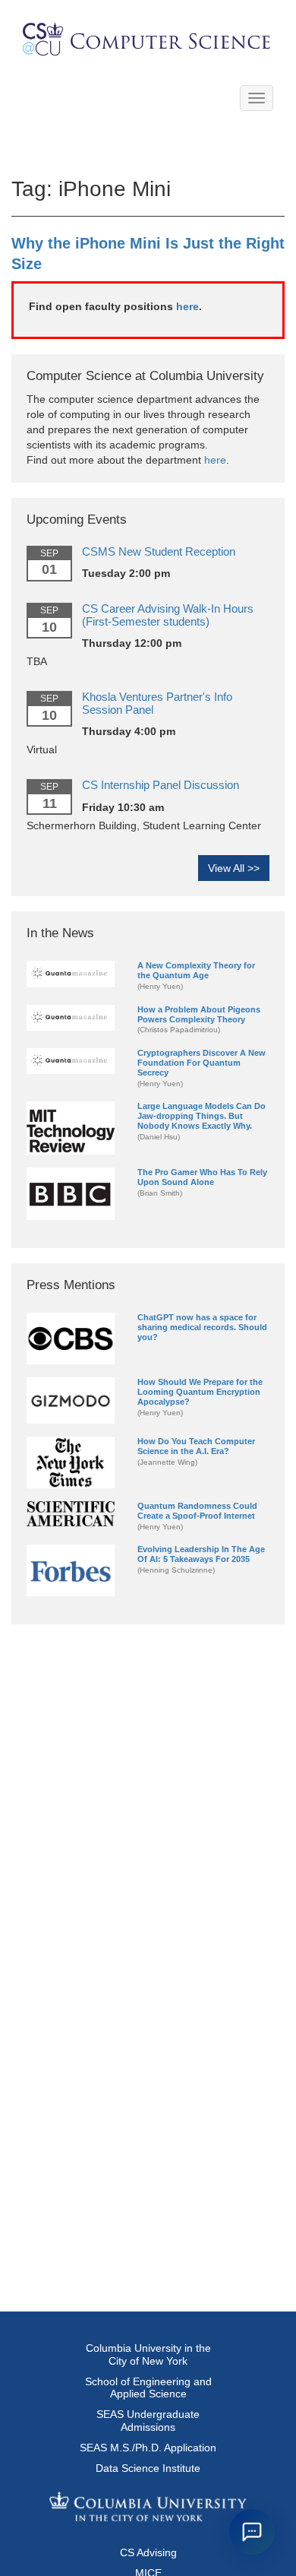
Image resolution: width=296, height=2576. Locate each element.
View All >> (234, 868)
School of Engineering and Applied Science (148, 2388)
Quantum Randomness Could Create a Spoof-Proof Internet (197, 1511)
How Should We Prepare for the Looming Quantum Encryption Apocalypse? (200, 1392)
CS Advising (148, 2552)
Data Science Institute (148, 2468)
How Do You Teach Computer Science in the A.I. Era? (196, 1446)
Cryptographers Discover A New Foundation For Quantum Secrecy (202, 1063)
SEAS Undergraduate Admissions (148, 2421)
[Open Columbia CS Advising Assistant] (252, 2532)
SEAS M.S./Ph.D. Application (148, 2448)
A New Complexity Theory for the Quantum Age (196, 970)
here (187, 306)
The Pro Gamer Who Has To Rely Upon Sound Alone (202, 1177)
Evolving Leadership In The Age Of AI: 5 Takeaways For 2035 (201, 1554)
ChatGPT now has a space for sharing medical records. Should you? (202, 1327)
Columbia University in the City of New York (148, 2354)
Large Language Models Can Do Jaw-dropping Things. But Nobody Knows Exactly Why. (202, 1116)
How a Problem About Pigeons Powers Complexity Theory (199, 1014)
